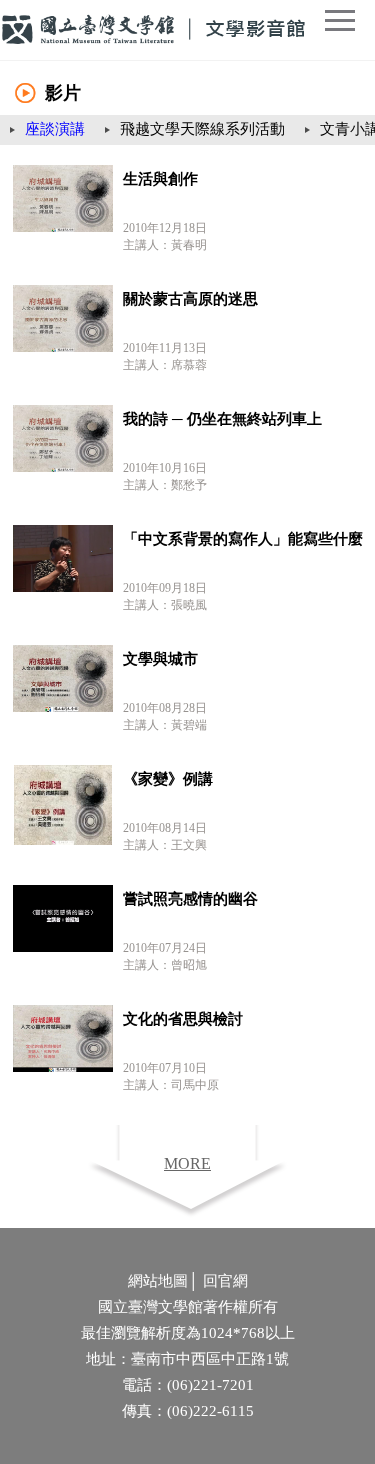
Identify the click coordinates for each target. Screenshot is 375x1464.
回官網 (225, 1281)
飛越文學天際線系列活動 (202, 129)
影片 (63, 93)
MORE (187, 1163)
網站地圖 (158, 1281)
